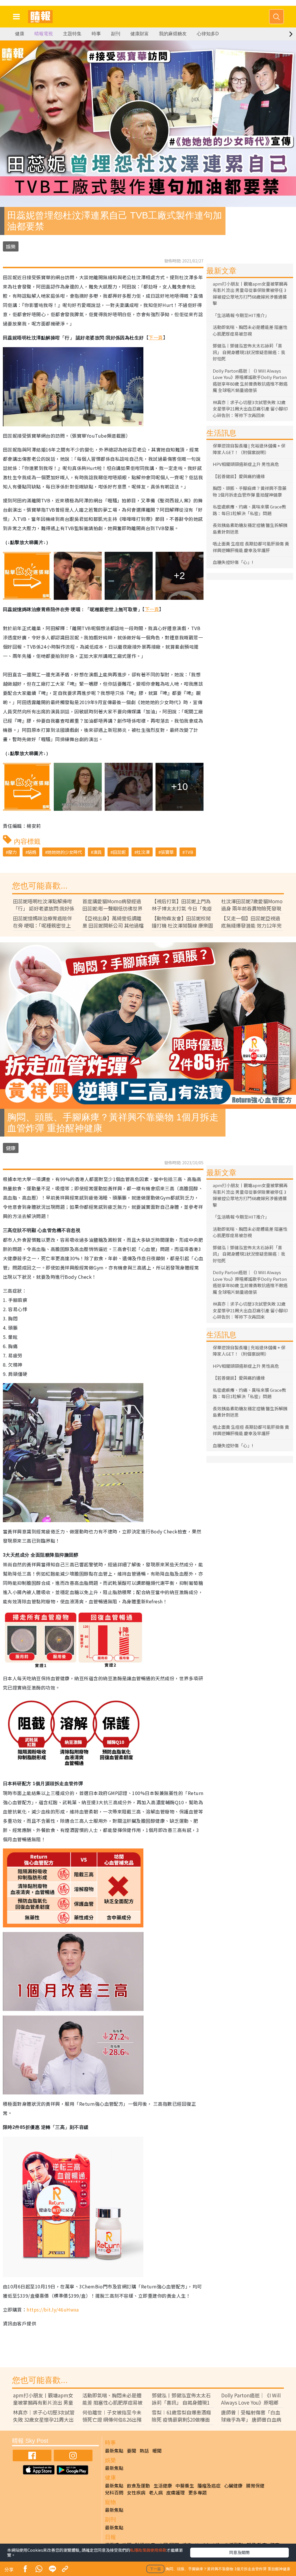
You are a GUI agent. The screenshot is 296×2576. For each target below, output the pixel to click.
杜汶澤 (143, 852)
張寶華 (167, 852)
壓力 (12, 852)
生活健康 (163, 2486)
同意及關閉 (239, 2552)
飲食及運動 (138, 2486)
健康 (20, 34)
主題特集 (72, 34)
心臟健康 (233, 2486)
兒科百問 (114, 2492)
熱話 (144, 2451)
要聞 (132, 2451)
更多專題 (197, 2492)
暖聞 (157, 2451)
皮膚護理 (175, 2492)
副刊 (116, 34)
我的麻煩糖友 (173, 34)
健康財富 (140, 34)
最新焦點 (114, 2451)
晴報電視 (44, 34)
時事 (96, 34)
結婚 (32, 852)
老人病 (156, 2492)
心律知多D (208, 34)
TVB (189, 852)
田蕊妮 (119, 852)
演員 (97, 852)
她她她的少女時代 (65, 852)
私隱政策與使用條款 (148, 2550)
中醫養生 (185, 2486)
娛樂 (11, 246)
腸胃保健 (255, 2486)
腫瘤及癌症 (209, 2486)
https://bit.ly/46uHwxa (53, 2309)
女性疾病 (136, 2492)
